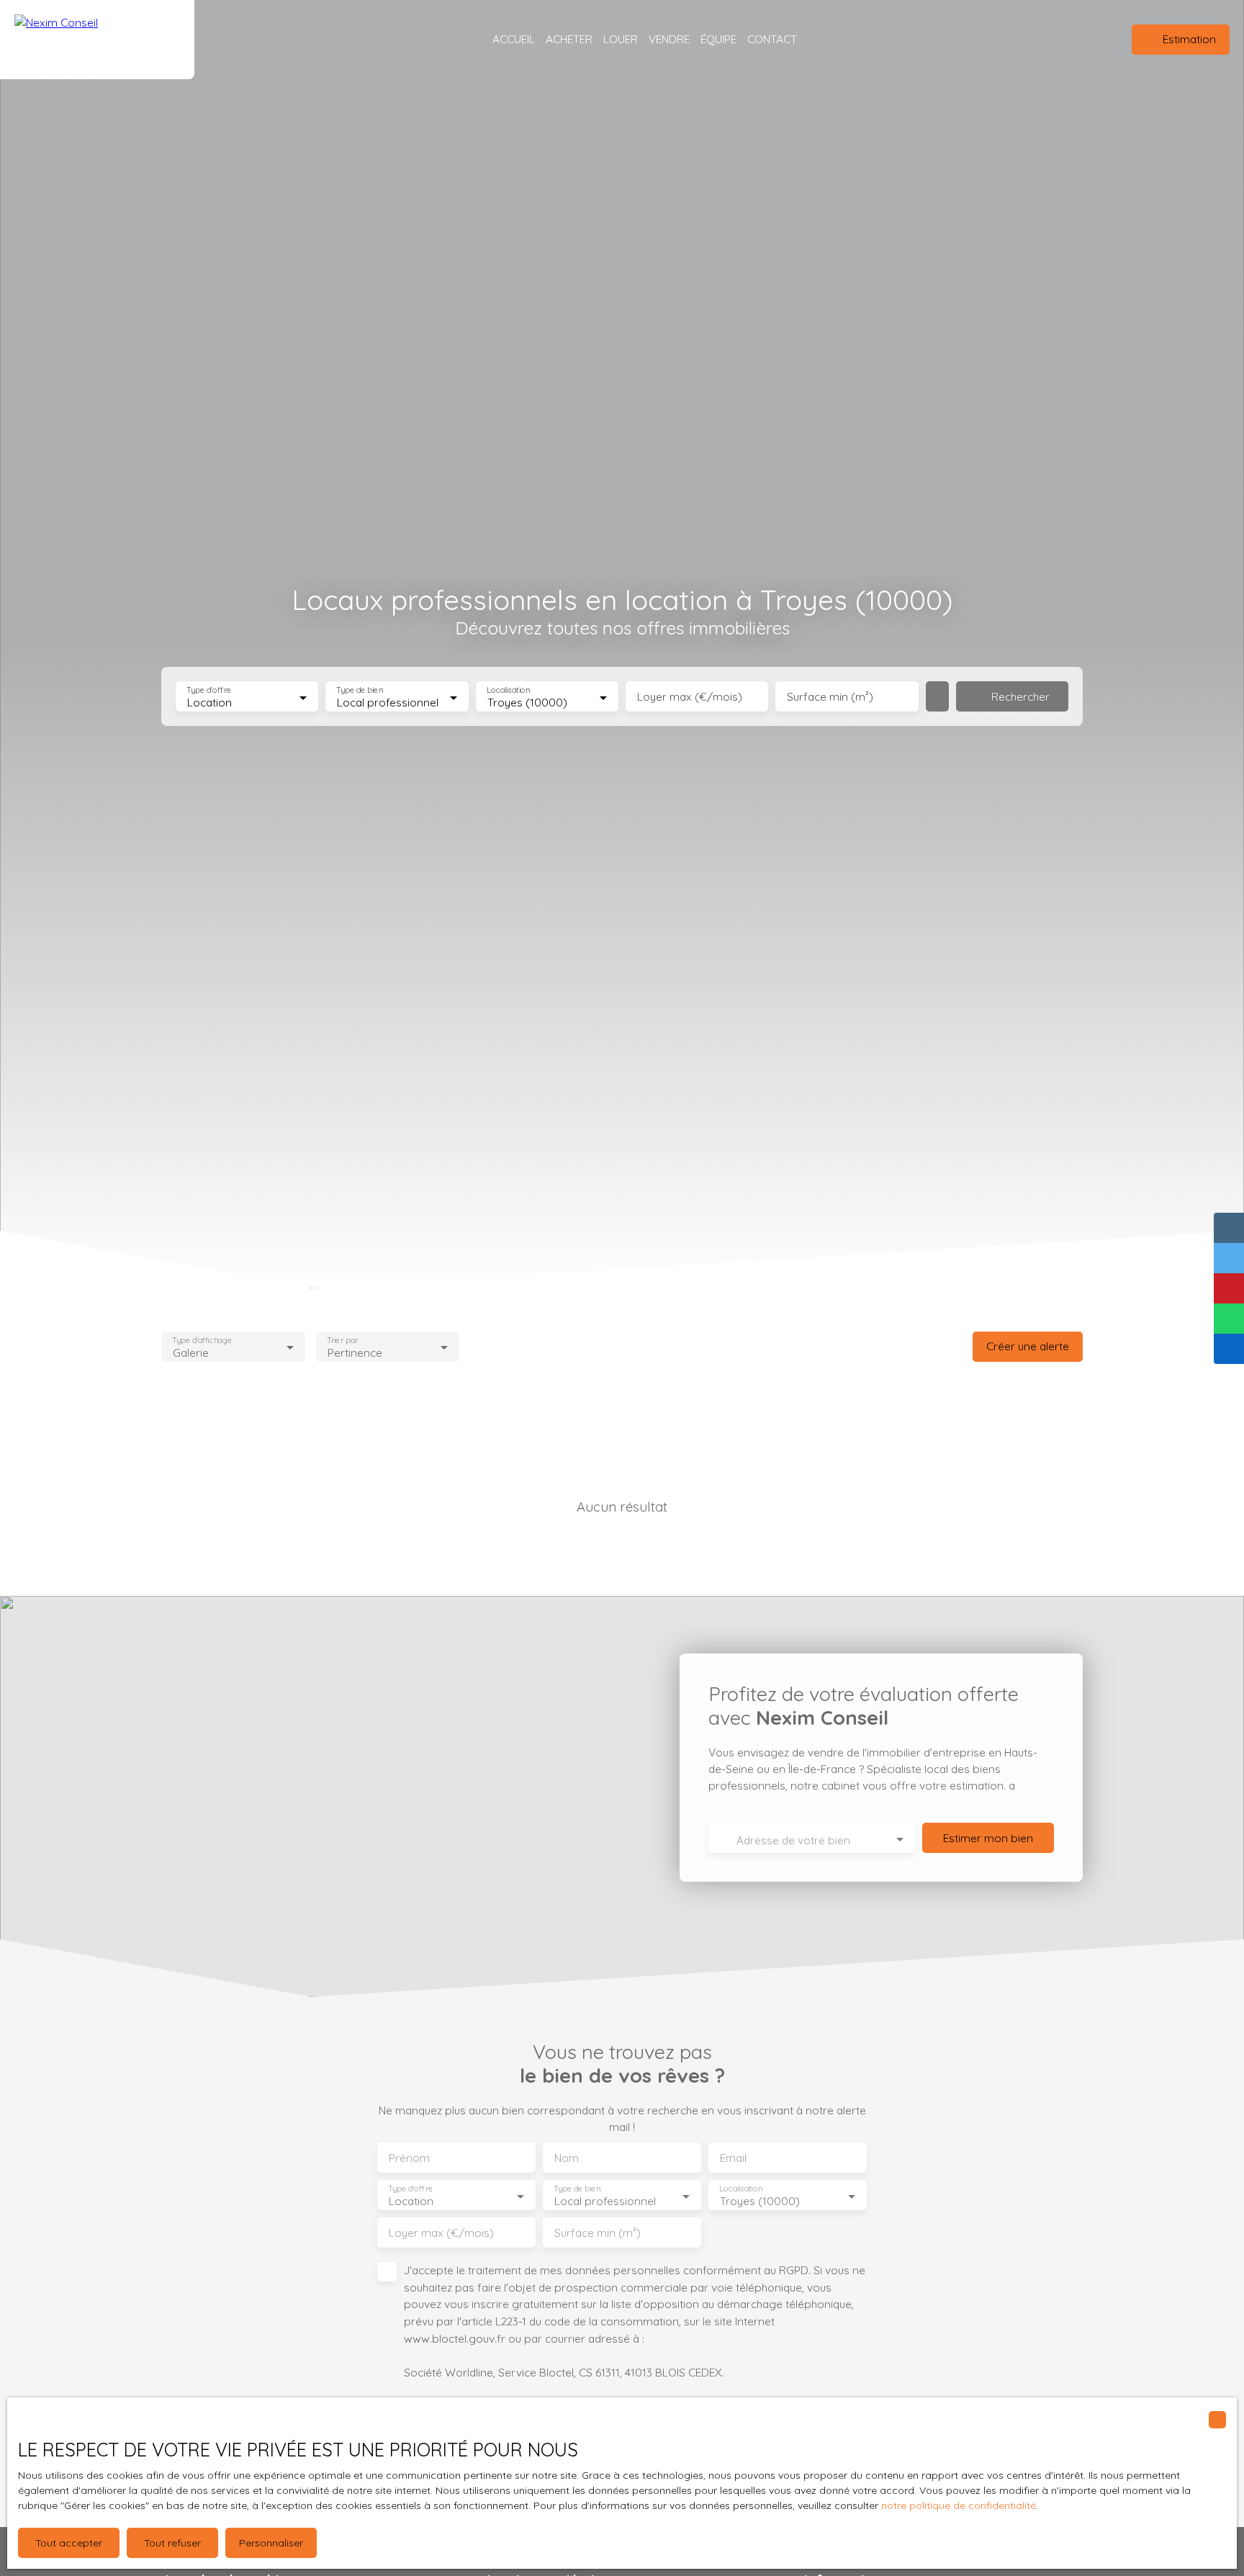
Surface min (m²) (830, 697)
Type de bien (360, 690)
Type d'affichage (202, 1340)
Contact (772, 39)
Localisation (508, 690)
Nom (567, 2158)
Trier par (342, 1340)
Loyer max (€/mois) (690, 697)
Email (733, 2158)
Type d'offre (209, 690)
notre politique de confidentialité (959, 2505)
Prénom (409, 2158)
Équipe (718, 39)
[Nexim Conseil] (97, 40)
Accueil (514, 39)
